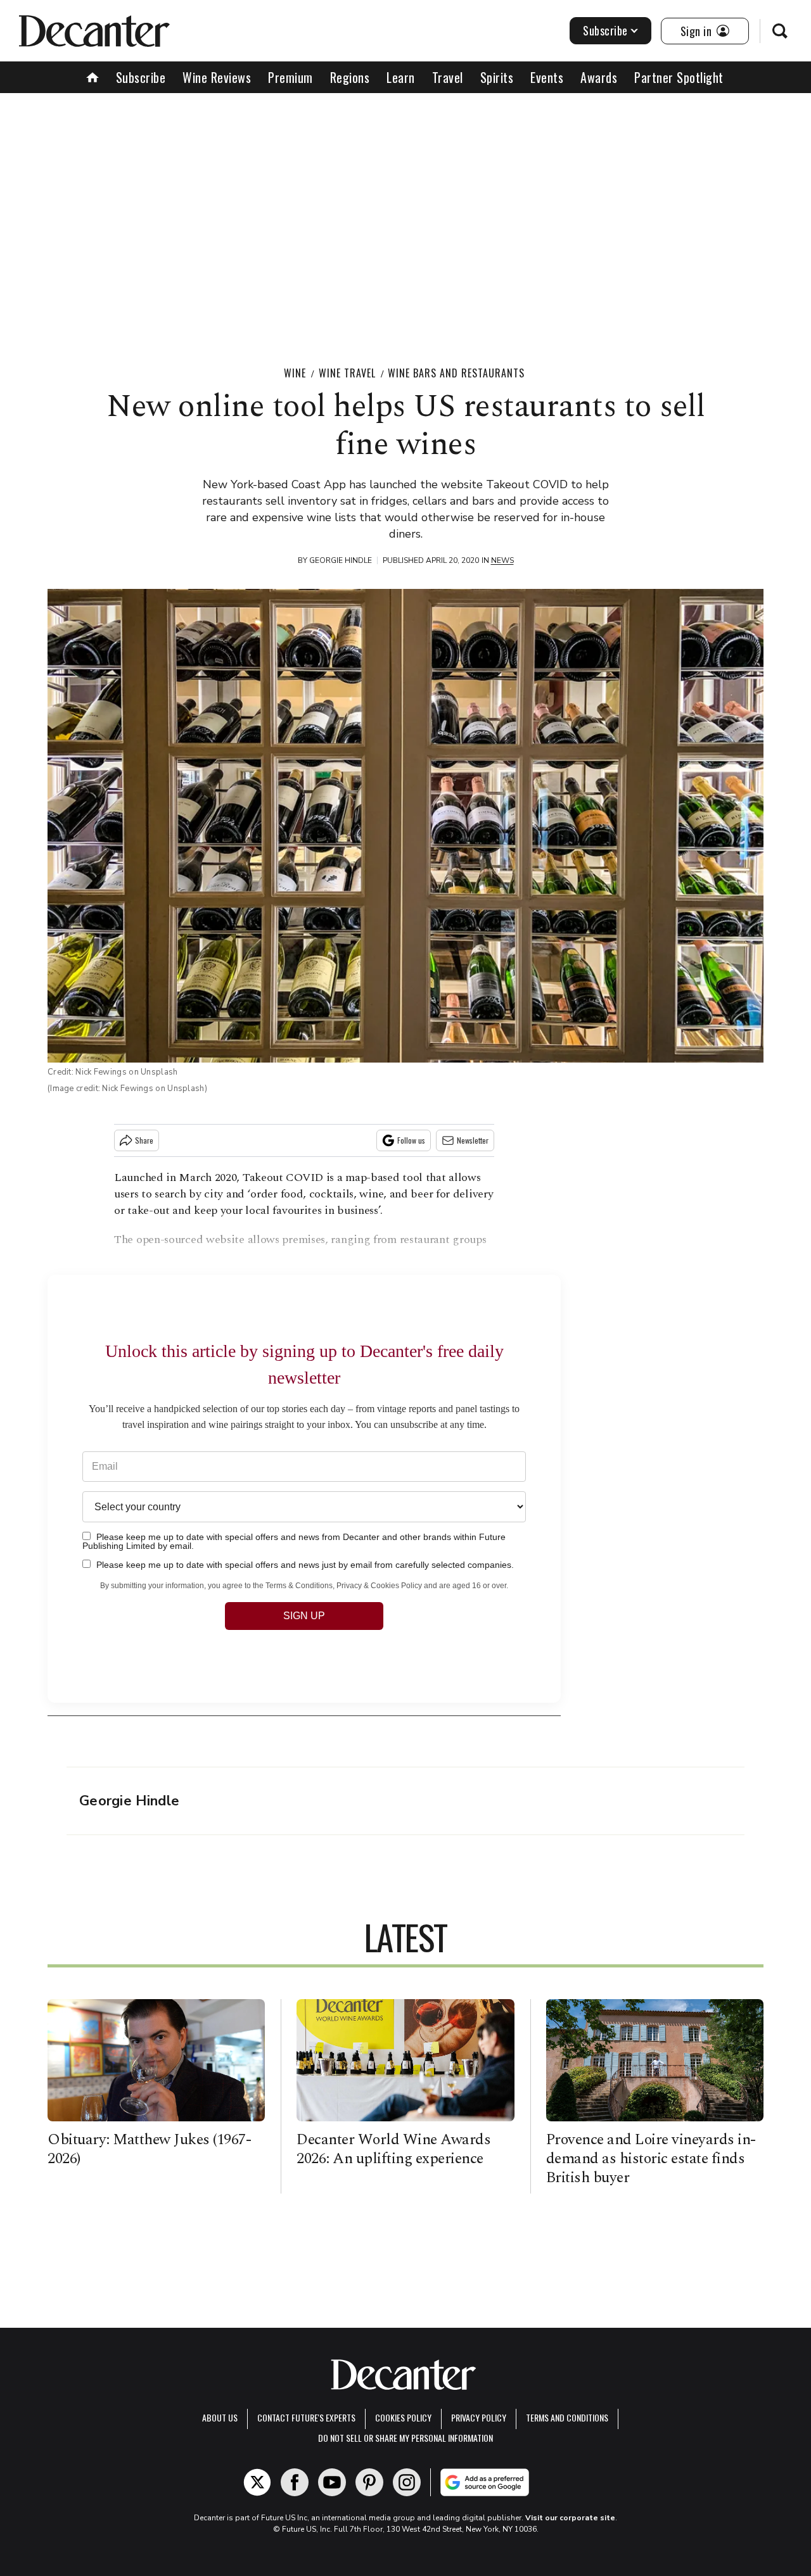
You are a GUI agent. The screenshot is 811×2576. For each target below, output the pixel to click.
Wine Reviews (217, 77)
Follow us (411, 1140)
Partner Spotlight (679, 77)
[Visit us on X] (257, 2482)
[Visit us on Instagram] (407, 2482)
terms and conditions (567, 2417)
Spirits (497, 77)
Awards (599, 77)
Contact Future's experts (306, 2417)
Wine (295, 373)
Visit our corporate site (570, 2518)
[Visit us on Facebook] (295, 2482)
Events (547, 77)
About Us (220, 2417)
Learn (401, 77)
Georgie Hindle (341, 560)
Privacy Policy (479, 2417)
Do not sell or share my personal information (405, 2438)
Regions (350, 77)
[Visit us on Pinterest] (369, 2482)
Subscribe (605, 30)
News (502, 560)
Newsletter (473, 1140)
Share (144, 1140)
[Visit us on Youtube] (332, 2482)
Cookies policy (403, 2417)
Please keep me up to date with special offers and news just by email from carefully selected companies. (304, 1564)
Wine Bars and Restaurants (456, 373)
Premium (291, 77)
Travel (448, 77)
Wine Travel (347, 373)
